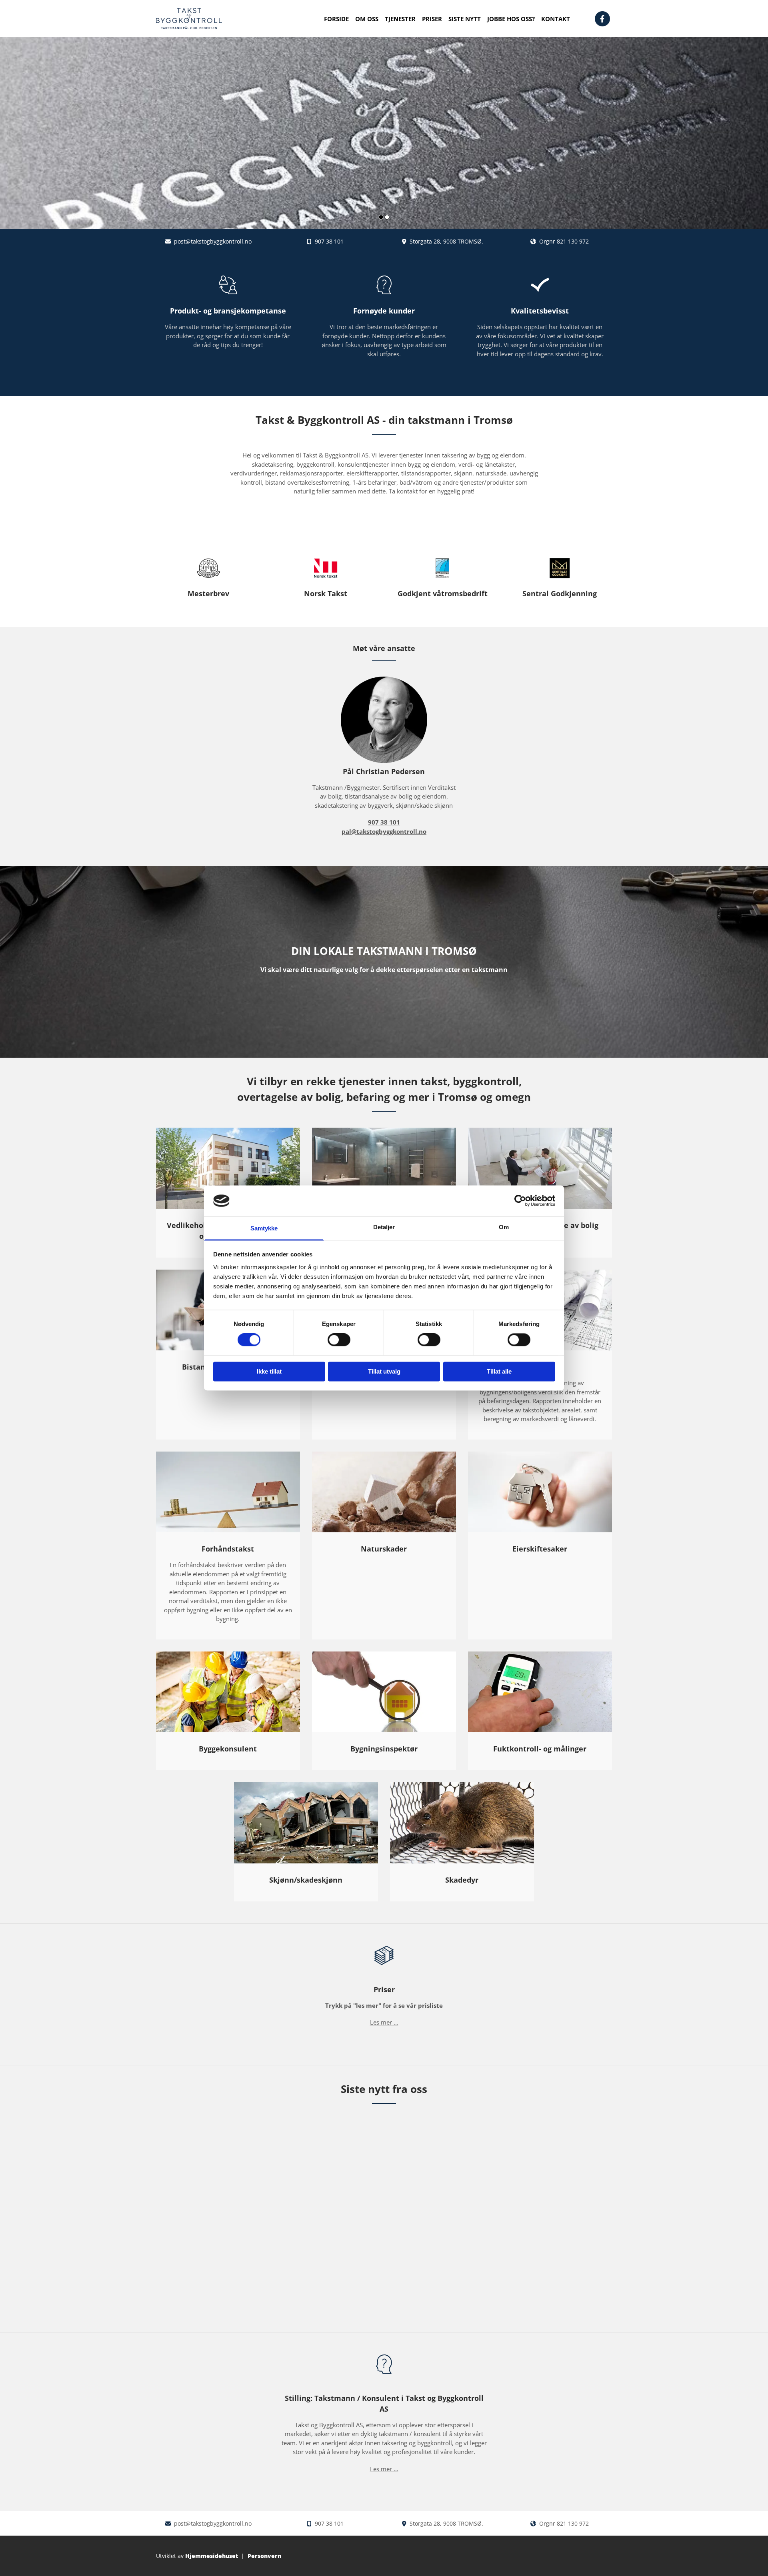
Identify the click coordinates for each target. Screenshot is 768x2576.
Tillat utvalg (384, 1371)
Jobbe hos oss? (511, 19)
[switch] (339, 1340)
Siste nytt (465, 19)
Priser (432, 19)
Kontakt (556, 19)
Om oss (367, 19)
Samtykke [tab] (264, 1228)
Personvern (264, 2556)
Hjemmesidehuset (212, 2556)
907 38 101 (329, 241)
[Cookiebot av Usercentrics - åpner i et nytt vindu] (520, 1201)
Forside (336, 19)
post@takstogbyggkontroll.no (213, 241)
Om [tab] (504, 1227)
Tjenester (400, 19)
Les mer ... (384, 2022)
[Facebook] (602, 19)
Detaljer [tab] (384, 1227)
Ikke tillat (269, 1371)
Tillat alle (499, 1371)
